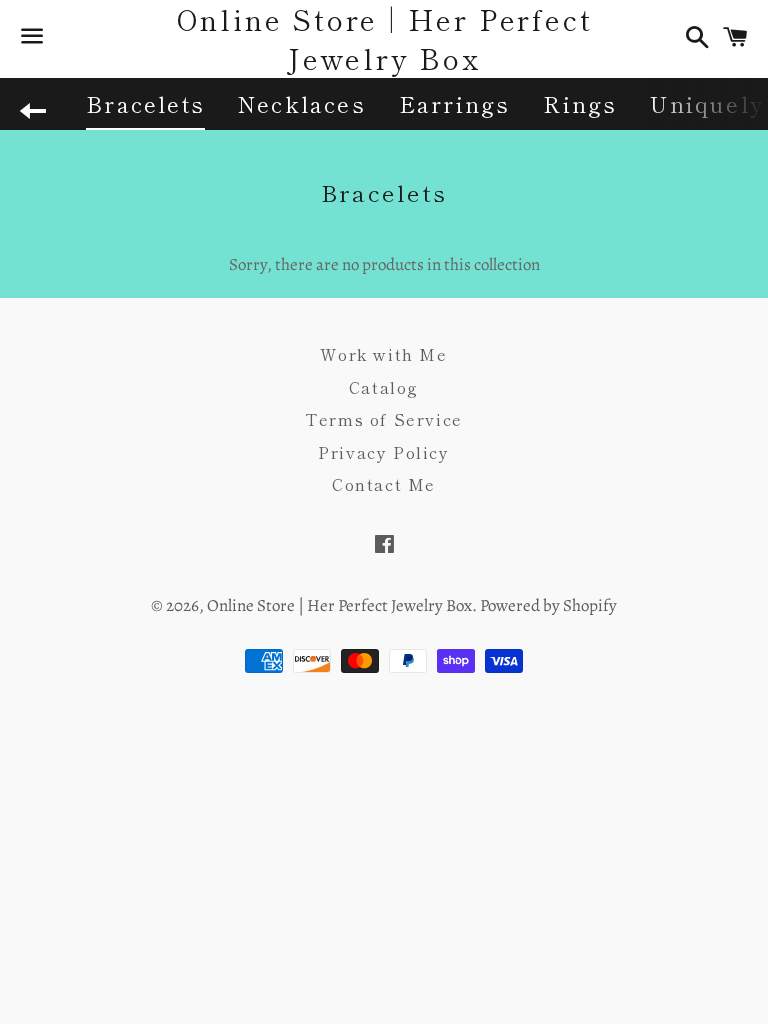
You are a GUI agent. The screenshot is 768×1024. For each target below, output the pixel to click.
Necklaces (302, 103)
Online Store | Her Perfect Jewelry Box (384, 39)
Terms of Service (384, 419)
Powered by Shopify (548, 605)
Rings (580, 103)
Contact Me (384, 484)
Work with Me (383, 354)
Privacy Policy (383, 452)
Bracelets (145, 103)
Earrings (455, 103)
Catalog (384, 387)
